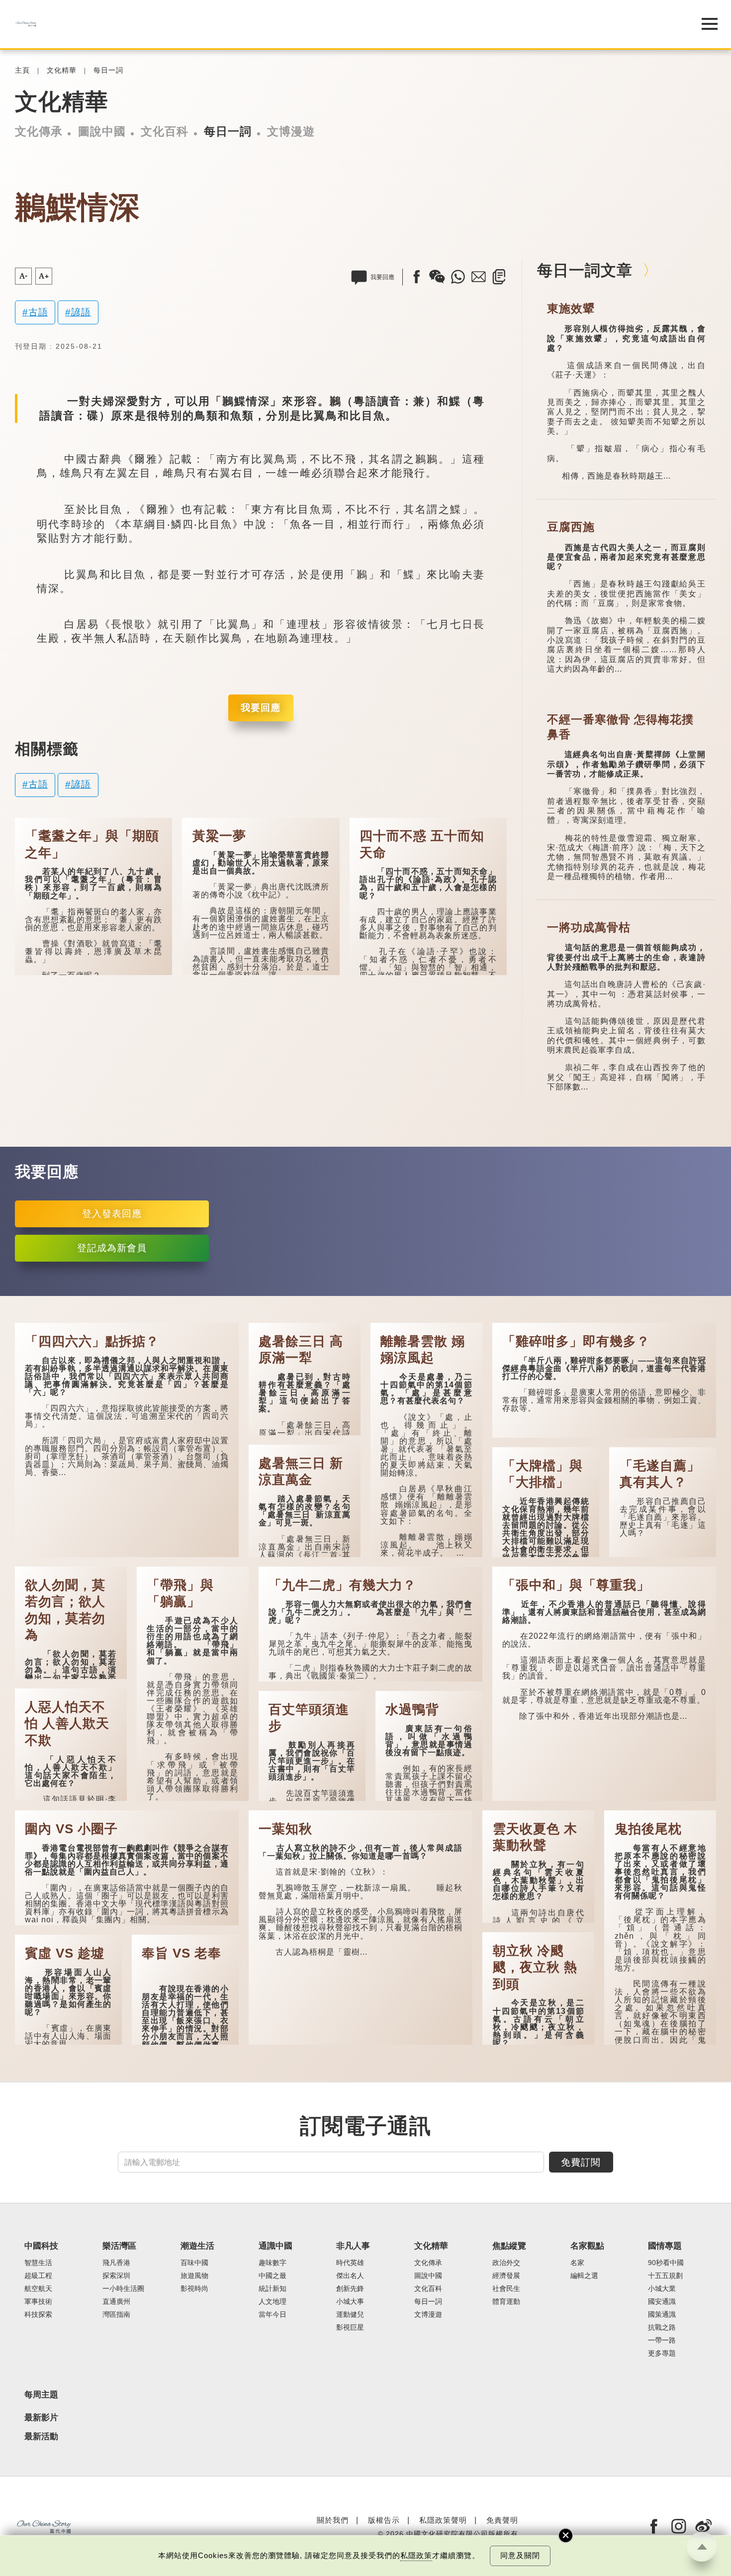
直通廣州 (116, 2302)
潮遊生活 (197, 2246)
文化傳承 (39, 131)
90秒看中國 (666, 2263)
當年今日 (273, 2315)
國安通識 (662, 2302)
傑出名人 (350, 2276)
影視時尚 (194, 2289)
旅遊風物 (194, 2276)
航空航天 (38, 2289)
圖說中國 (102, 131)
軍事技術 (38, 2302)
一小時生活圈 (123, 2289)
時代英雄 (350, 2263)
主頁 (22, 70)
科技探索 (38, 2315)
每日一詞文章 (585, 270)
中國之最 (273, 2276)
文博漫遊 (291, 131)
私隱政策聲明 (443, 2520)
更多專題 (662, 2353)
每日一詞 (108, 70)
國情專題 (665, 2246)
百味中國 (194, 2263)
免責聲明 (502, 2520)
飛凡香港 (116, 2263)
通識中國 (275, 2246)
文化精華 (62, 70)
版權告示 (384, 2520)
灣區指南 (116, 2315)
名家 (577, 2263)
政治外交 (506, 2263)
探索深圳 (116, 2276)
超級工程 (38, 2276)
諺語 (81, 312)
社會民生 (506, 2289)
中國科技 (41, 2246)
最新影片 (41, 2418)
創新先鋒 (350, 2289)
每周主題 (41, 2395)
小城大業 (662, 2289)
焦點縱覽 (509, 2246)
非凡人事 (353, 2246)
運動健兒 (350, 2315)
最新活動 (41, 2437)
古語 (38, 312)
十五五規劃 (665, 2276)
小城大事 (350, 2302)
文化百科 (165, 131)
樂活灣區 (119, 2246)
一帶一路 (662, 2340)
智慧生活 (38, 2263)
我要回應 (261, 708)
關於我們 (333, 2520)
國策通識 (662, 2315)
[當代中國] (341, 24)
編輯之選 (584, 2276)
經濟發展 (506, 2276)
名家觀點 (587, 2246)
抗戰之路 (662, 2328)
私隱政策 (416, 2555)
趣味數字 (273, 2263)
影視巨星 (350, 2328)
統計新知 (273, 2289)
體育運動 (506, 2302)
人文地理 (273, 2302)
